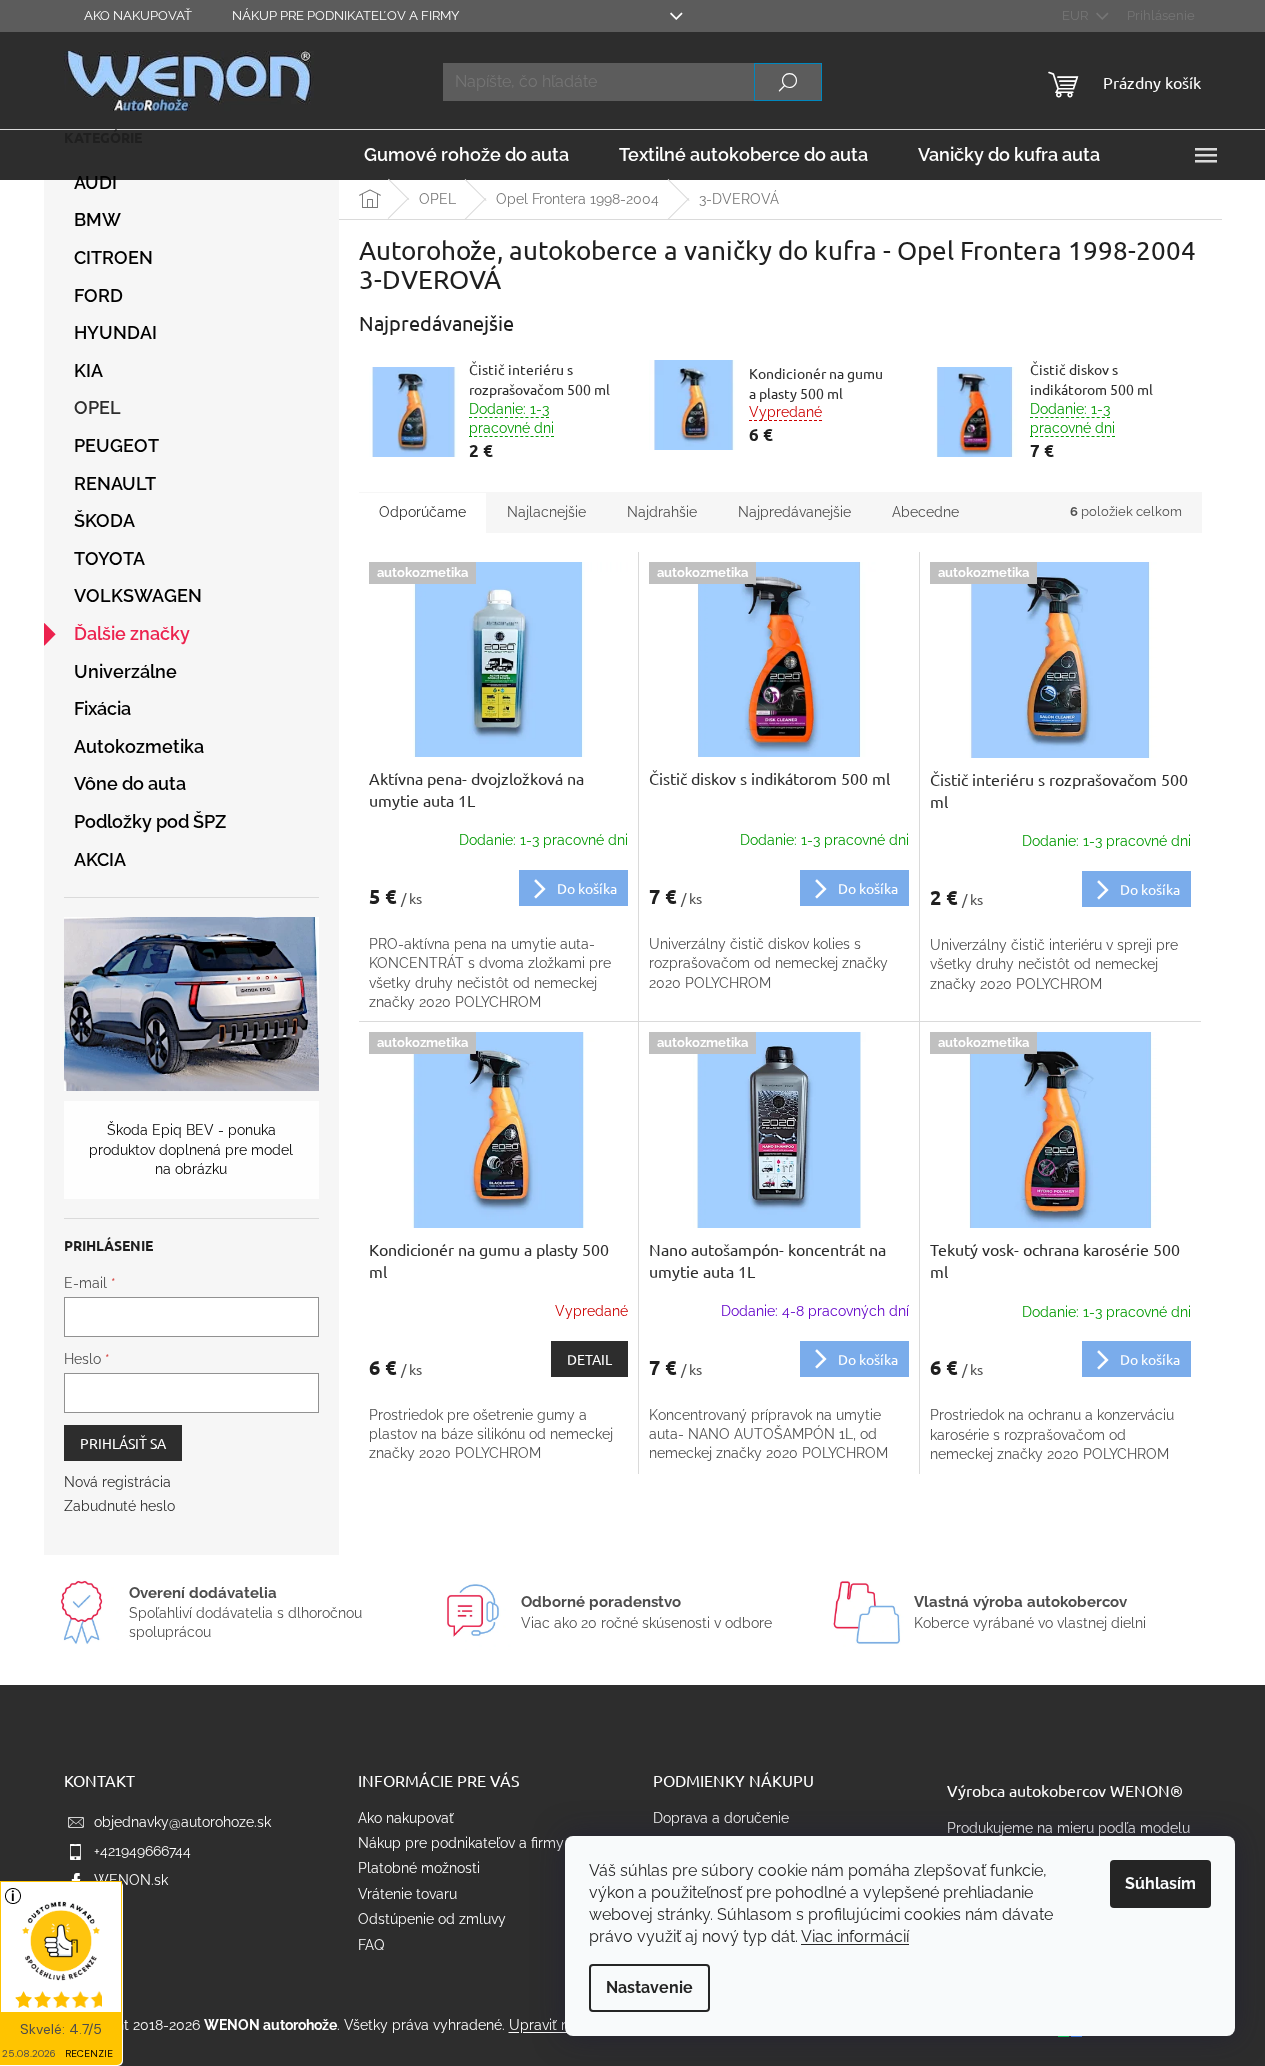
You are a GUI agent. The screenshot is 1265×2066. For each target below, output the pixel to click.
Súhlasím (1160, 1883)
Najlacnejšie (546, 512)
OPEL (97, 407)
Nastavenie (649, 1987)
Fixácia (102, 708)
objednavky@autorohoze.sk (182, 1822)
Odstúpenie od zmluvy (432, 1919)
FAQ (371, 1945)
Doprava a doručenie (721, 1818)
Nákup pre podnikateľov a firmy (345, 15)
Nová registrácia (117, 1482)
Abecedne (925, 512)
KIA (88, 370)
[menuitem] (466, 155)
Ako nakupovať (138, 15)
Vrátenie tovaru (407, 1894)
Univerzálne (125, 671)
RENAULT (115, 483)
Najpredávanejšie (794, 512)
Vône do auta (130, 783)
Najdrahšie (662, 512)
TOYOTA (109, 558)
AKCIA (100, 859)
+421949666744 (142, 1851)
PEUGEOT (116, 445)
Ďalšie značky (132, 633)
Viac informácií (855, 1936)
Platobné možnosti (419, 1868)
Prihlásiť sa (123, 1443)
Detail (589, 1359)
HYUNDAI (115, 332)
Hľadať (788, 82)
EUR (1076, 15)
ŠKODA (104, 520)
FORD (98, 295)
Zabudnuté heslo (119, 1506)
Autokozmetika (139, 746)
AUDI (95, 182)
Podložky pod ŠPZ (150, 821)
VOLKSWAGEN (138, 595)
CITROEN (113, 257)
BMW (97, 219)
